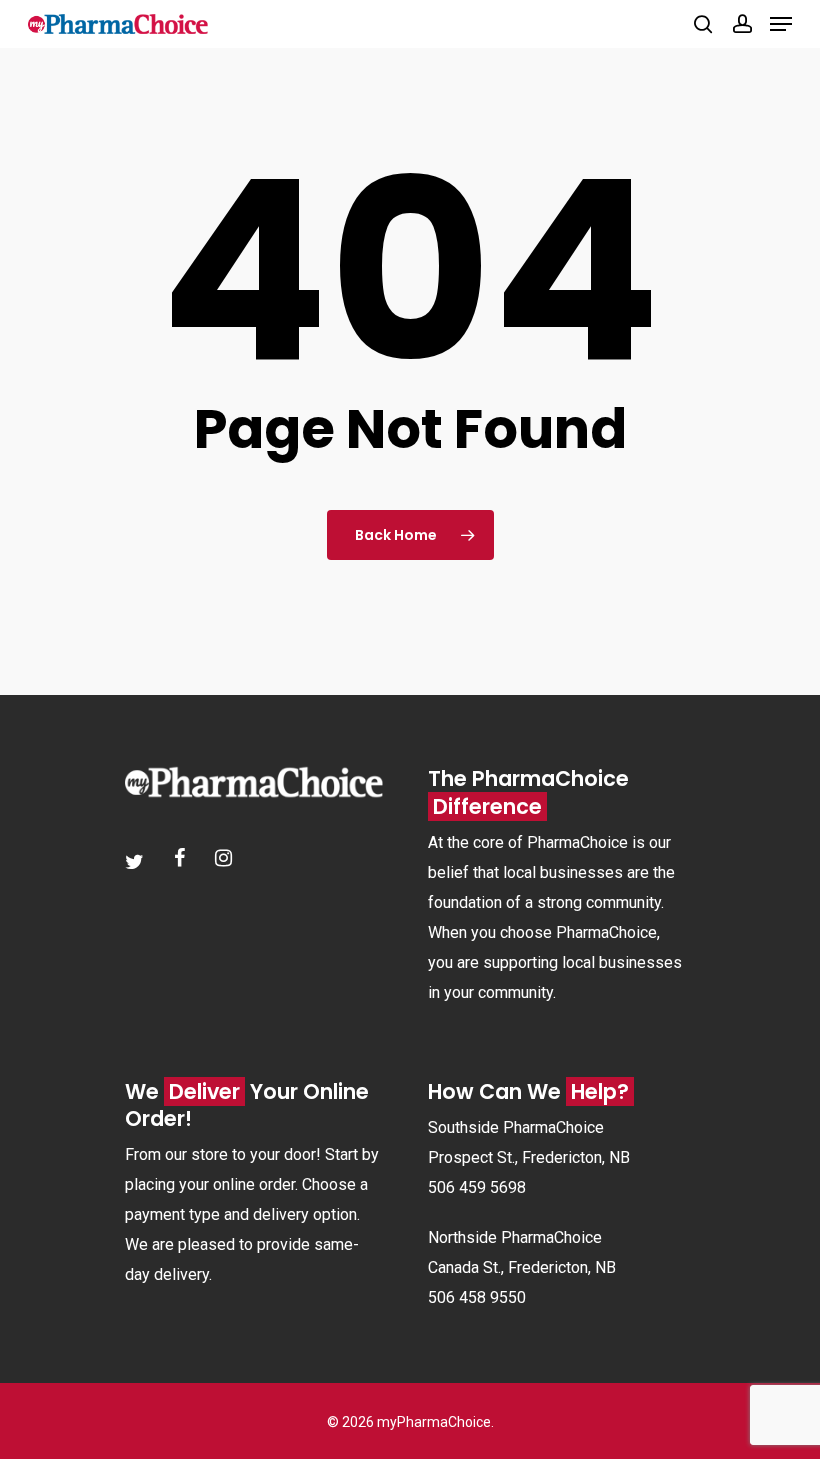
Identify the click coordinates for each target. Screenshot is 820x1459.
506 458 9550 (477, 1297)
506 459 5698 (477, 1187)
